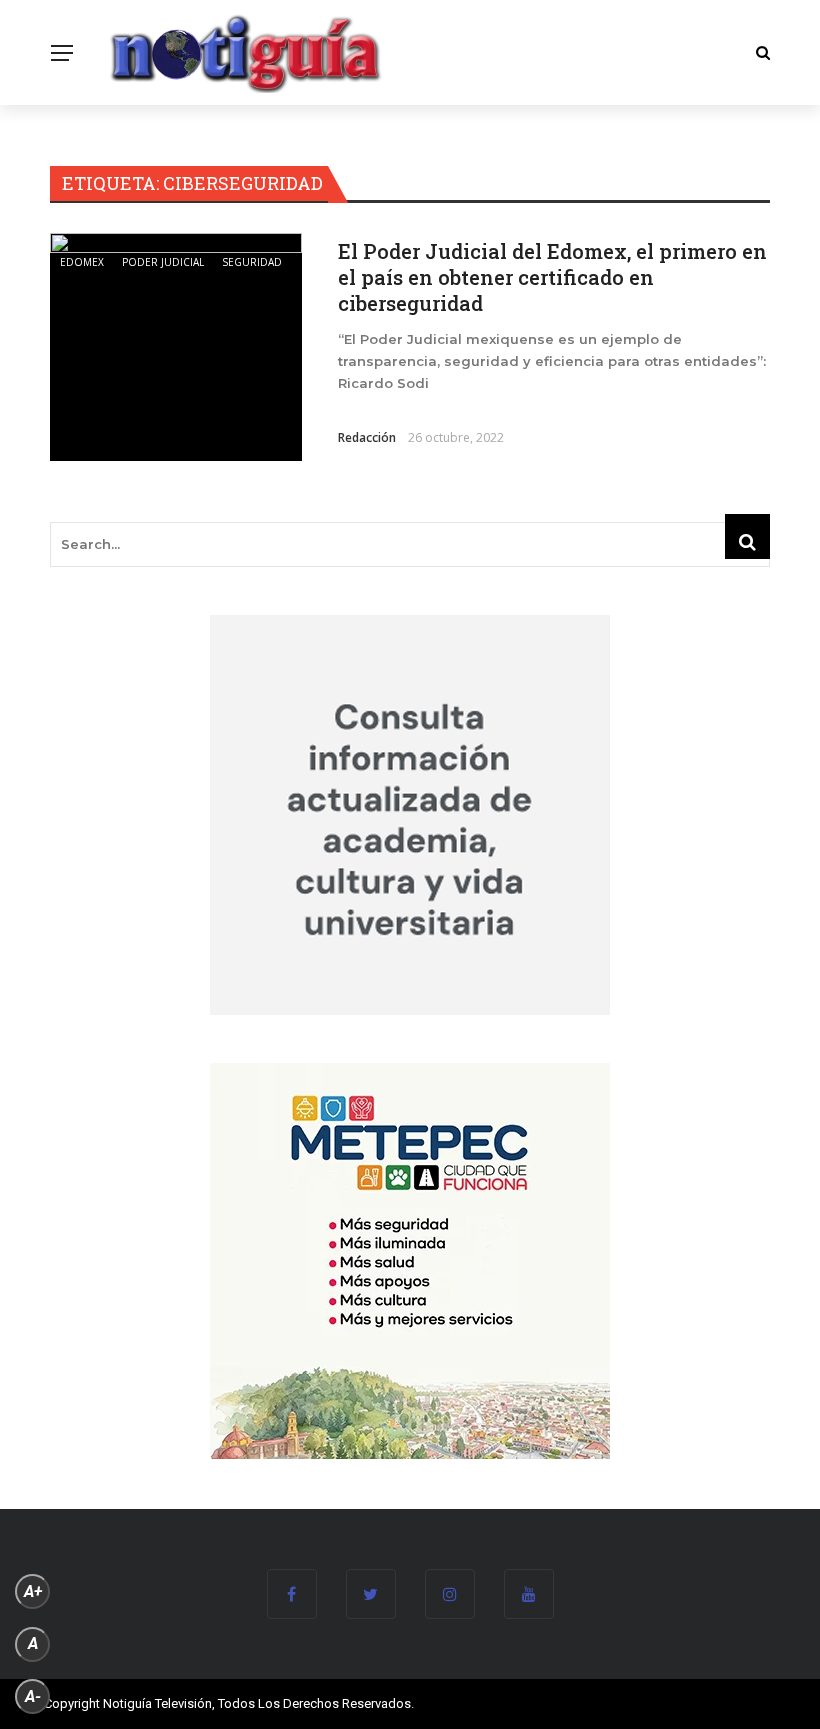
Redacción (367, 437)
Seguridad (252, 262)
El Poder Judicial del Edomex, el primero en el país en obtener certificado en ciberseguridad (552, 277)
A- (33, 1696)
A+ (33, 1591)
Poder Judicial (163, 262)
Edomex (82, 262)
